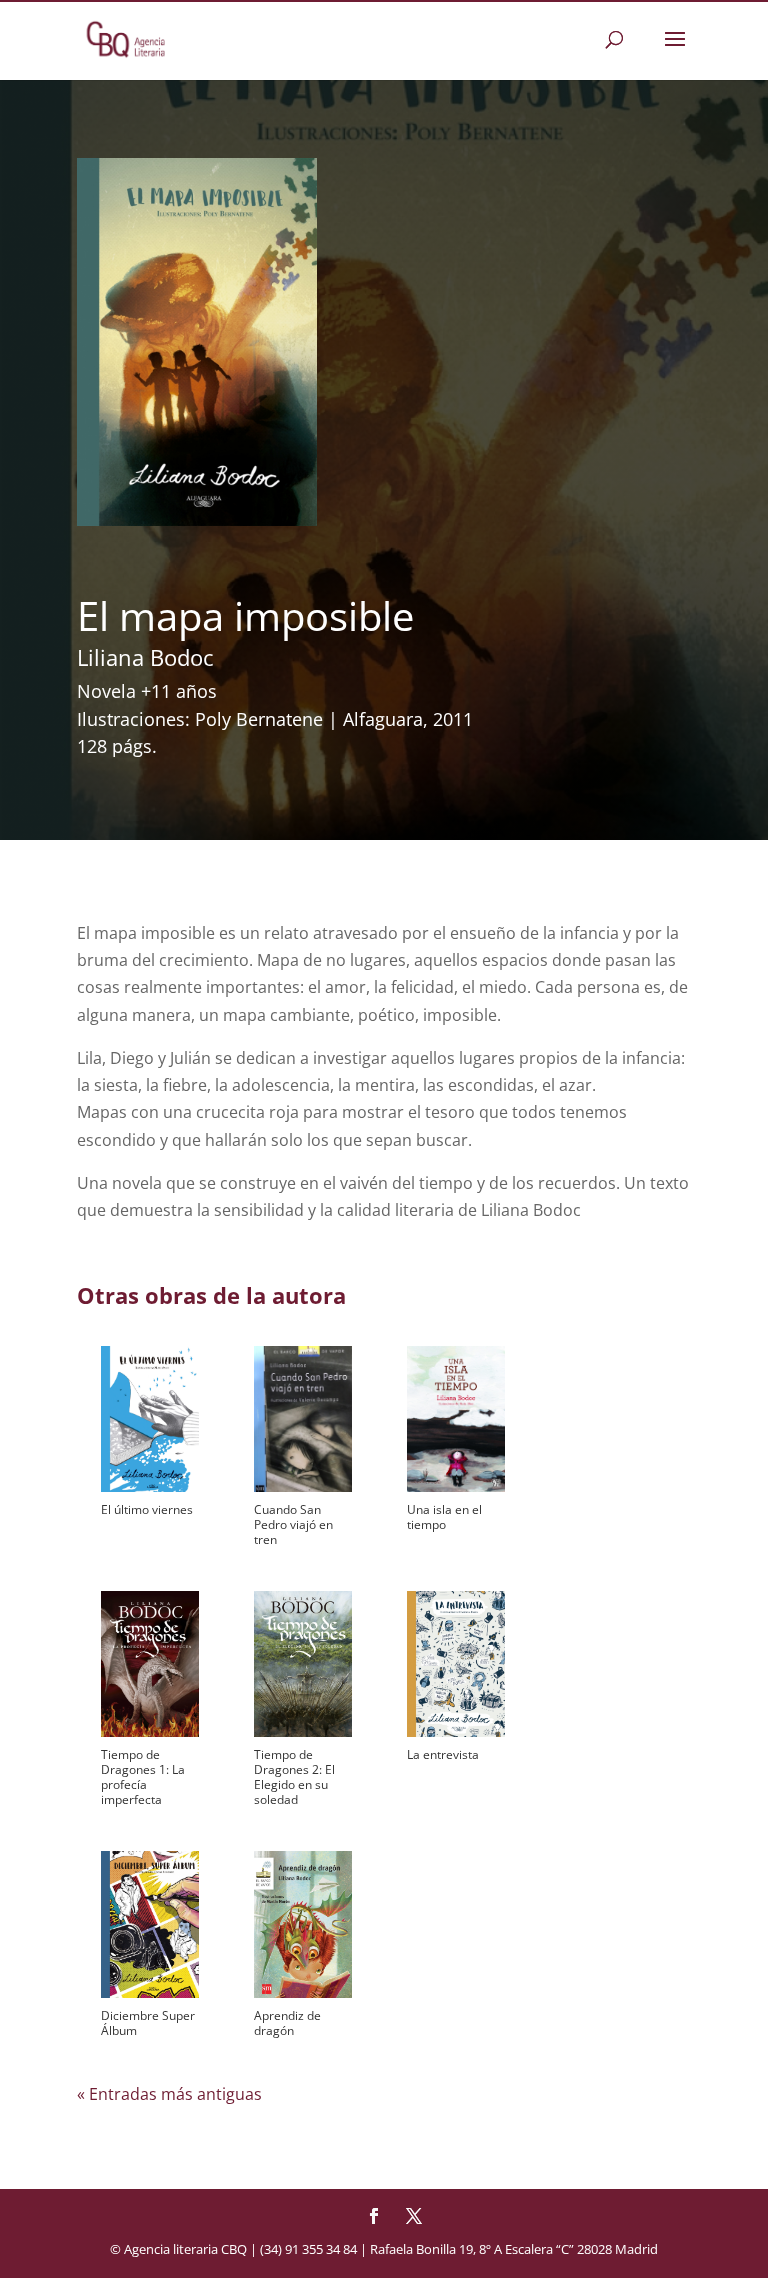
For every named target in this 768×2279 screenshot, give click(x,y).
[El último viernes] (150, 1419)
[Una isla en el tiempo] (456, 1419)
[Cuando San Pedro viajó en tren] (303, 1419)
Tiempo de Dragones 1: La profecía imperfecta (143, 1777)
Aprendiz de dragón (287, 2023)
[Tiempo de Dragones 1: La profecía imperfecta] (150, 1664)
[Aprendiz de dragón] (303, 1924)
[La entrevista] (456, 1664)
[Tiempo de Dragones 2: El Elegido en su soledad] (303, 1664)
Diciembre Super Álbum (148, 2023)
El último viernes (147, 1509)
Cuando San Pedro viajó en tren (293, 1524)
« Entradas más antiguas (169, 2094)
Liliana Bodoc (145, 657)
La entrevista (443, 1754)
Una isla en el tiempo (444, 1517)
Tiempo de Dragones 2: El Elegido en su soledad (294, 1777)
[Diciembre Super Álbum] (150, 1924)
